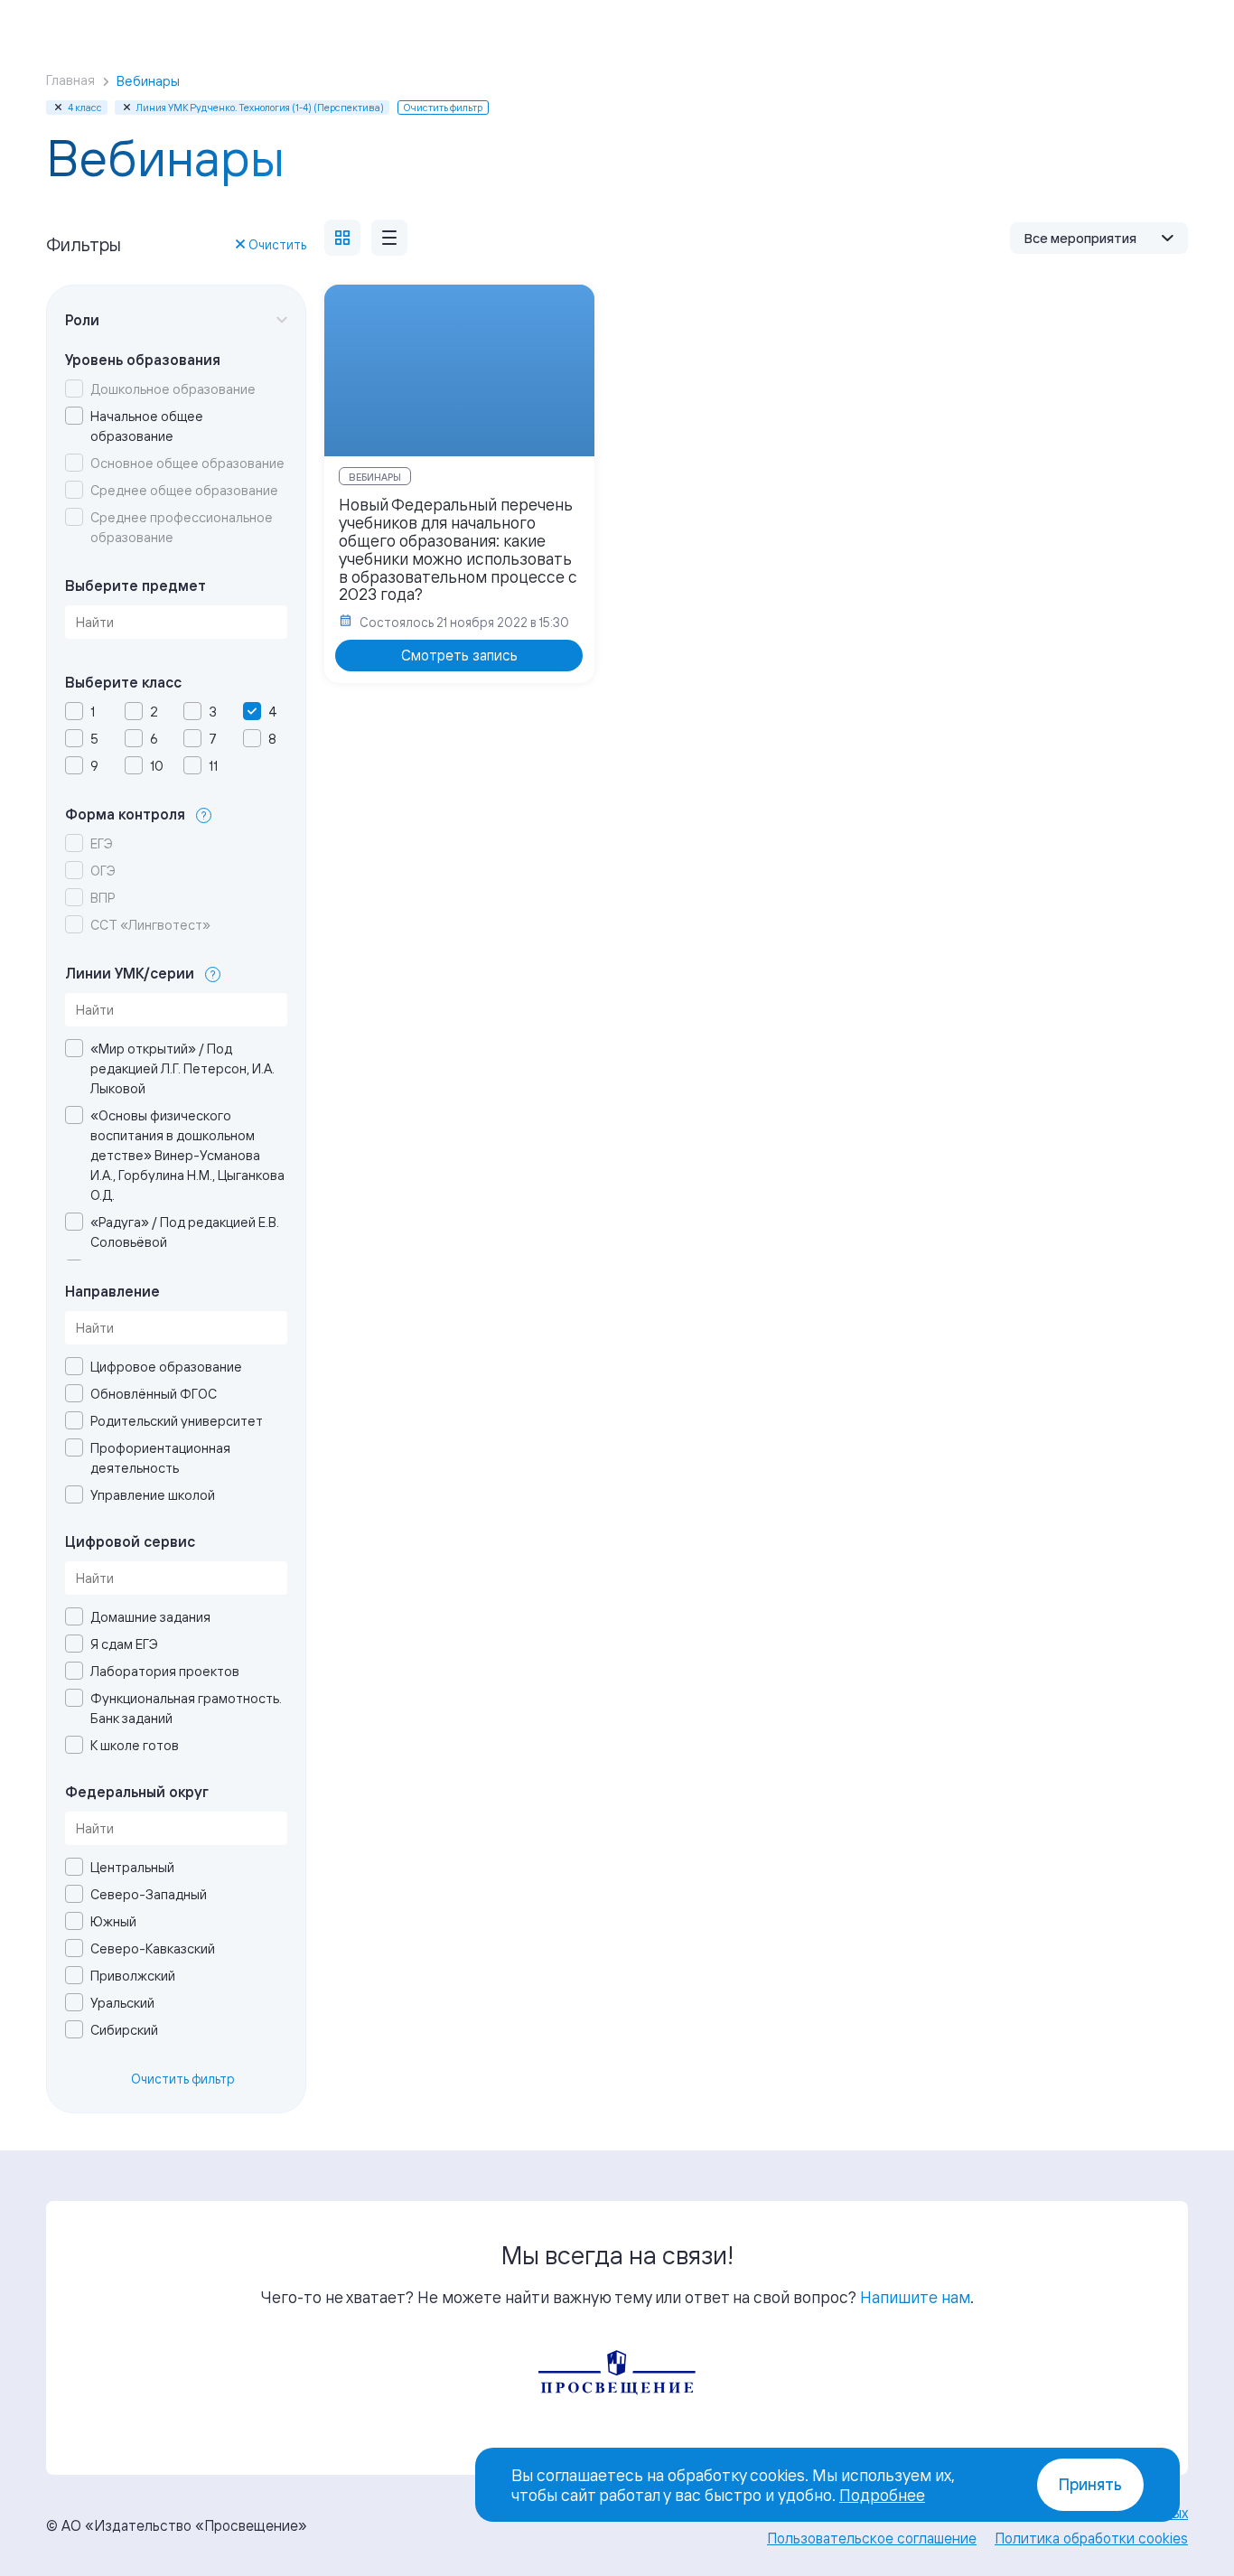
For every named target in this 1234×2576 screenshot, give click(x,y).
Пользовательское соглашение (872, 2538)
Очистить (277, 244)
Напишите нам (915, 2297)
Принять (1090, 2484)
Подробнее (882, 2495)
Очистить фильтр (183, 2079)
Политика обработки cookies (1091, 2538)
